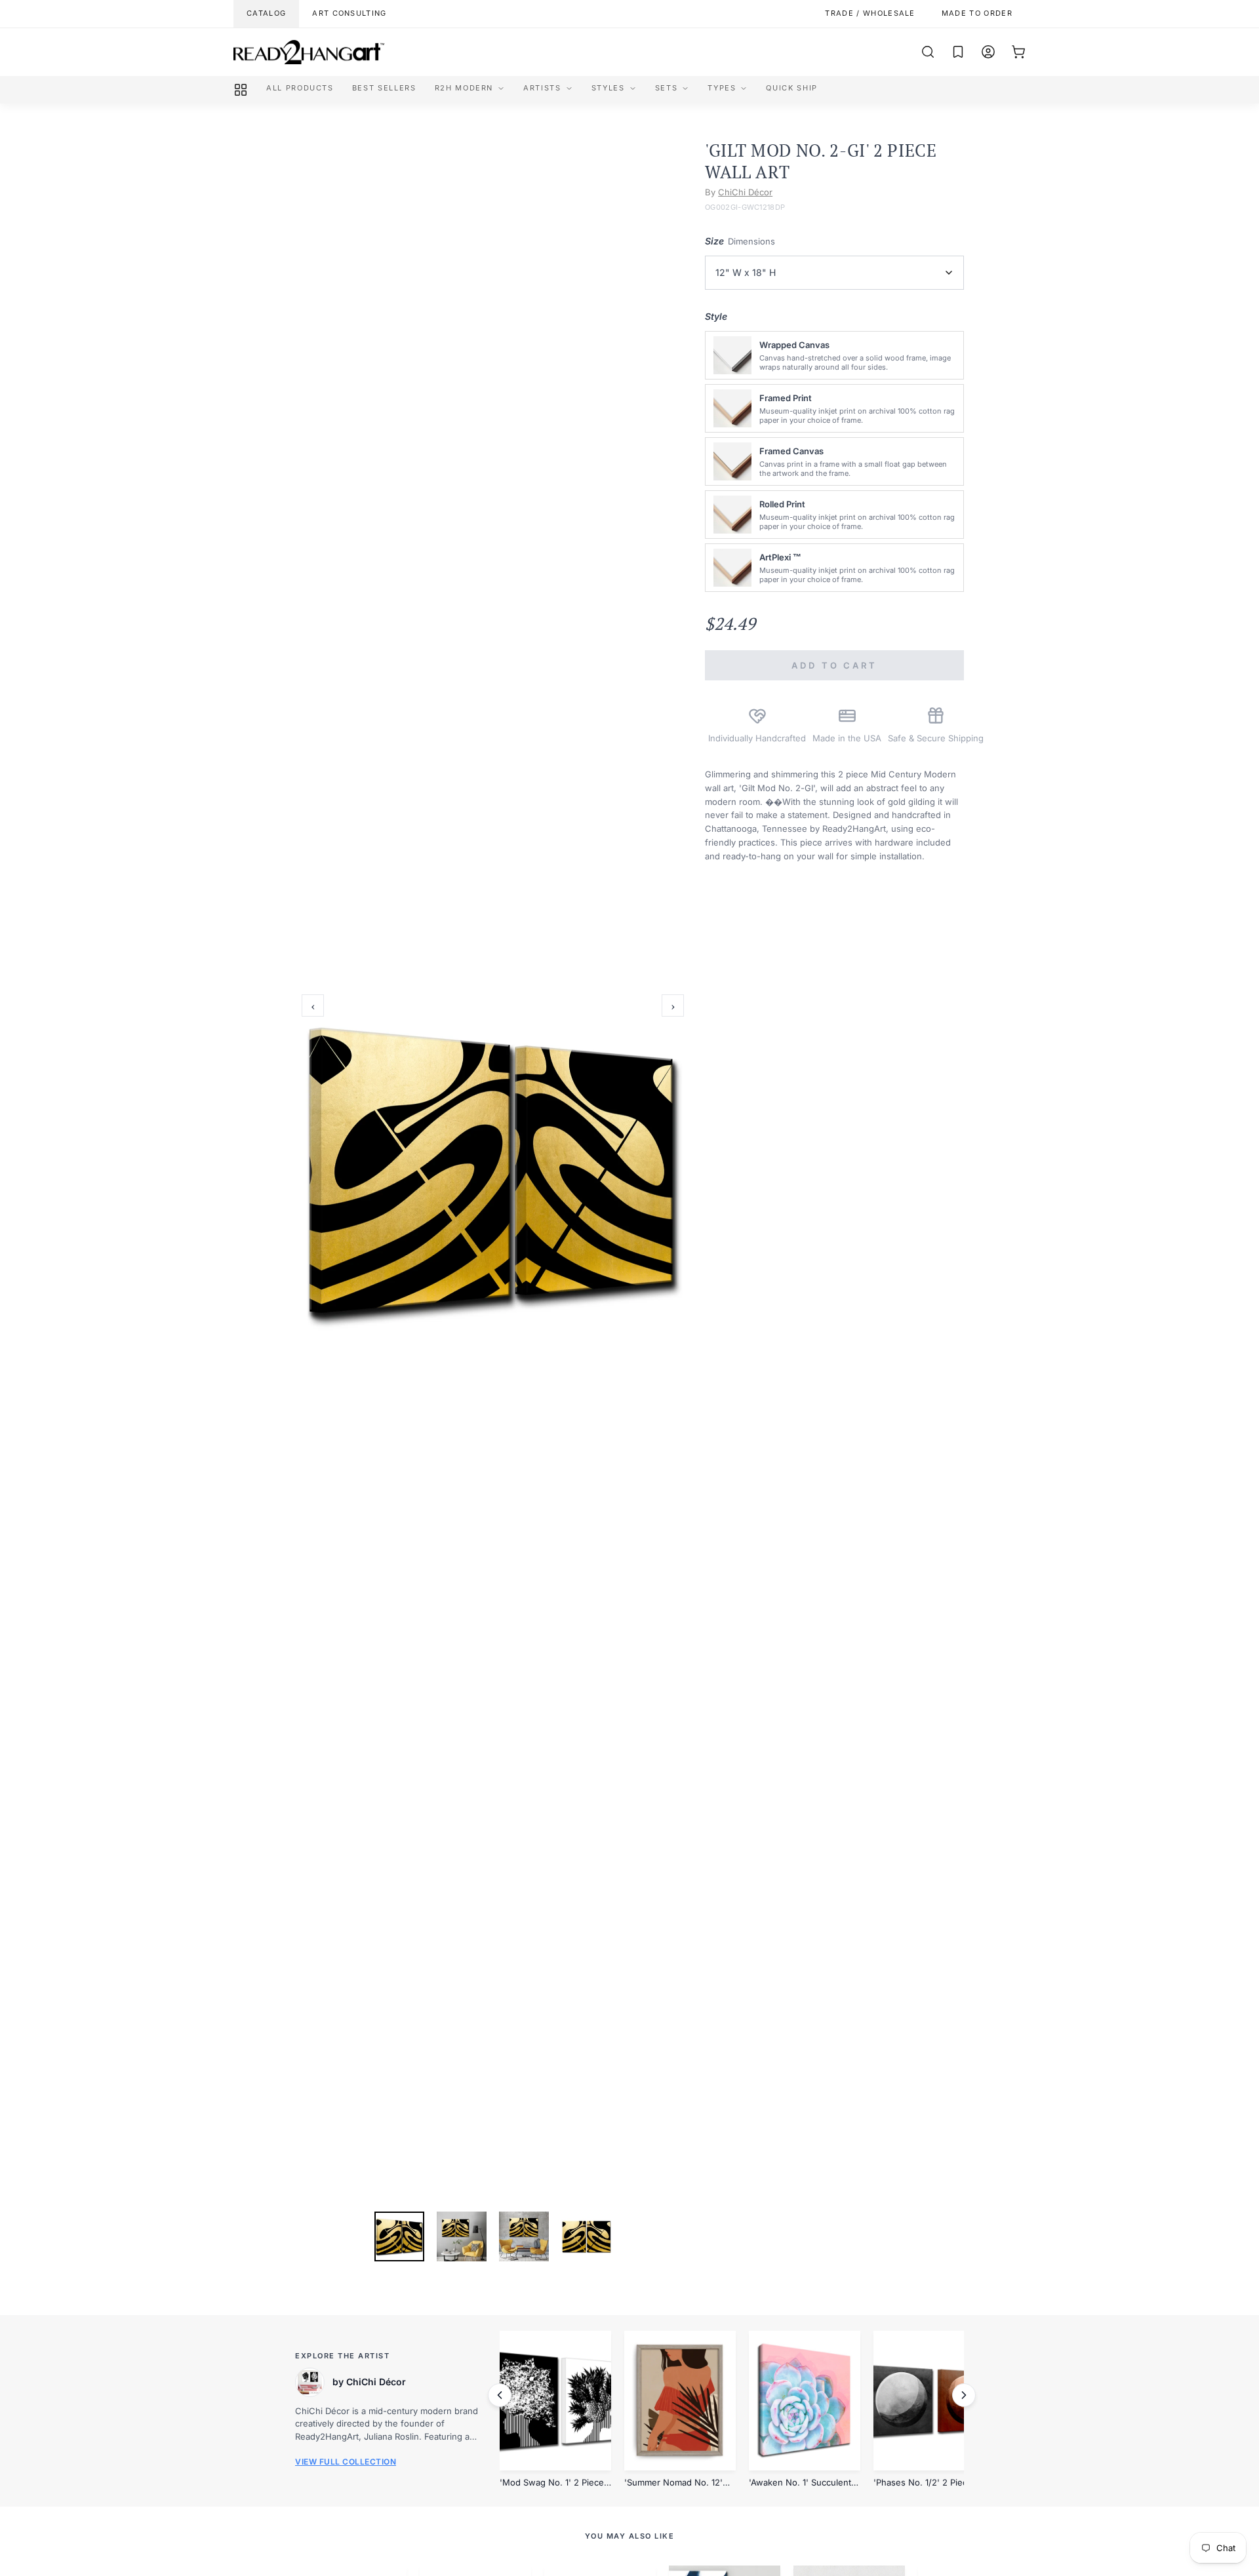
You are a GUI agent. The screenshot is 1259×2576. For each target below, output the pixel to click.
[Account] (988, 52)
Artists (542, 88)
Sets (667, 88)
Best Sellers (384, 88)
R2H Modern (464, 88)
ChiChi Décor (745, 192)
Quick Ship (792, 88)
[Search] (928, 52)
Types (722, 88)
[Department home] (241, 90)
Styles (608, 88)
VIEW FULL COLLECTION (346, 2462)
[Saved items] (958, 52)
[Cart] (1018, 52)
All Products (300, 88)
